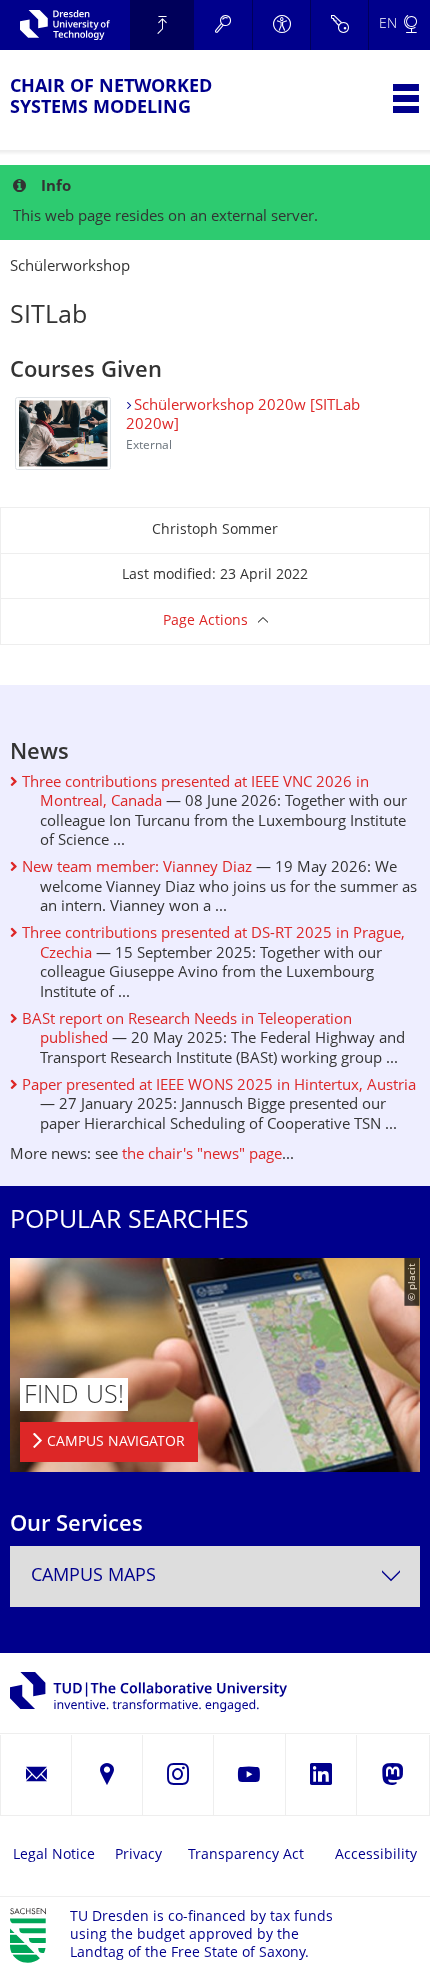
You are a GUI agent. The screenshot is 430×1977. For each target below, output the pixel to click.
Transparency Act (246, 1855)
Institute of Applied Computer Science (162, 25)
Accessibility (376, 1855)
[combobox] (215, 1576)
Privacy (138, 1855)
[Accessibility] (281, 25)
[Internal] (339, 25)
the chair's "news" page (202, 1155)
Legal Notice (54, 1855)
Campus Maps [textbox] (93, 1576)
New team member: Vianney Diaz (135, 868)
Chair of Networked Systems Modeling (111, 98)
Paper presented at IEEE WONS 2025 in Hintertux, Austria (217, 1086)
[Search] (223, 25)
